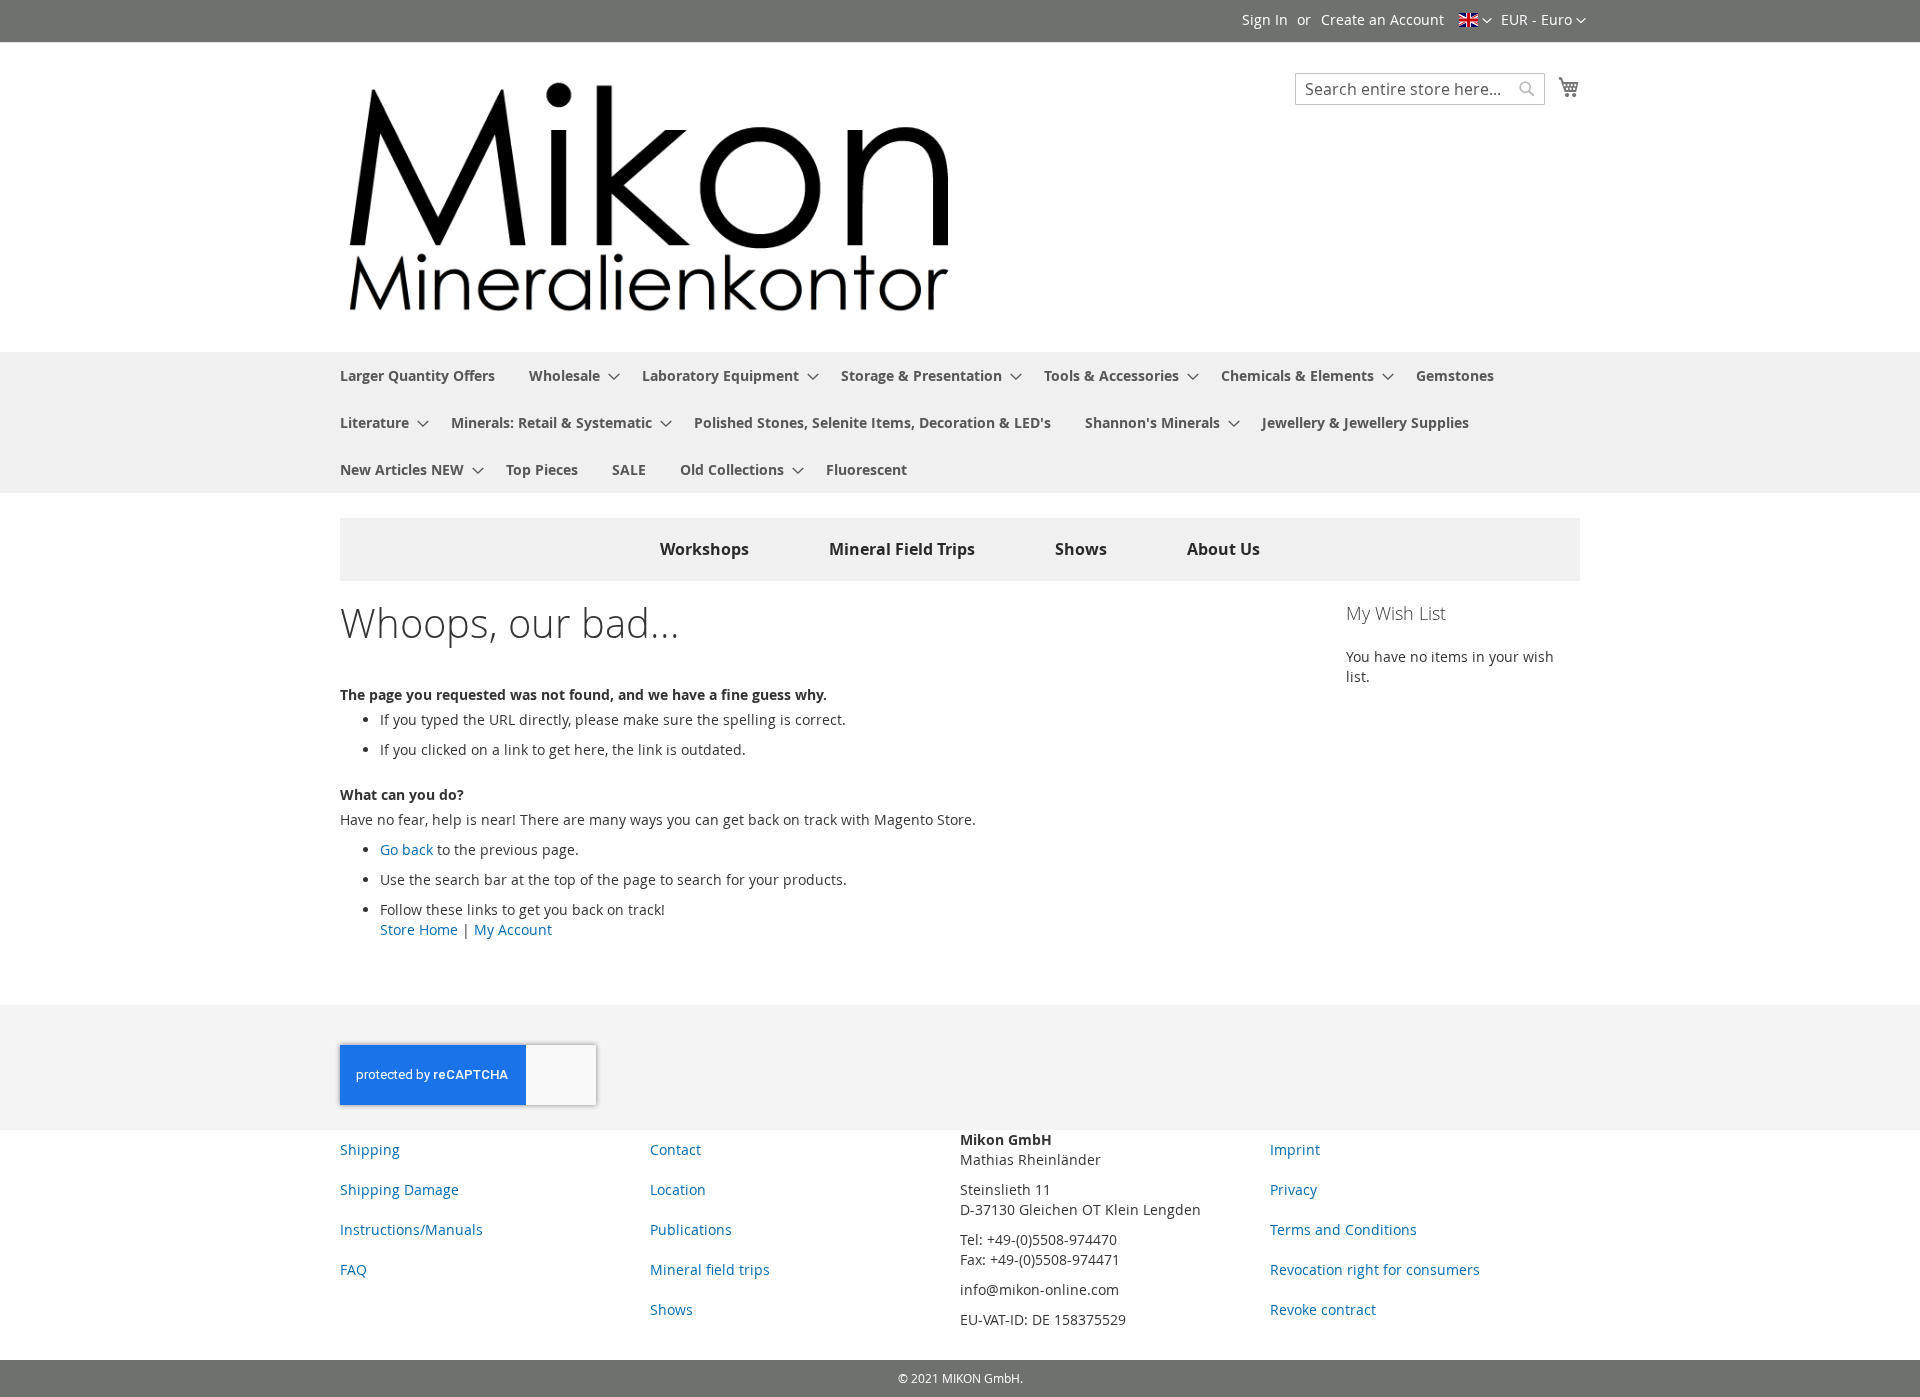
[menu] (960, 422)
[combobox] (1420, 89)
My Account (513, 929)
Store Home (419, 929)
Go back (406, 849)
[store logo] (650, 196)
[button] (1543, 21)
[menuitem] (417, 375)
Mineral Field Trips (902, 549)
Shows (1081, 549)
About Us (1223, 549)
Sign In (1265, 19)
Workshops (704, 549)
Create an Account (1382, 19)
